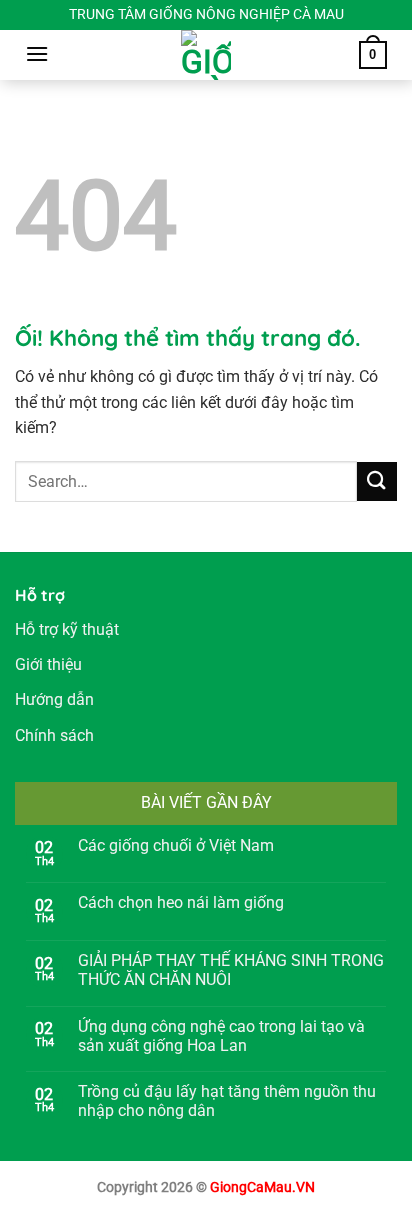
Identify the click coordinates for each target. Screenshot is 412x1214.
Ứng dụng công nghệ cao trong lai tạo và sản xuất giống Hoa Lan (221, 1036)
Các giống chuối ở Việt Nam (176, 845)
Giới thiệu (48, 664)
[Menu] (37, 53)
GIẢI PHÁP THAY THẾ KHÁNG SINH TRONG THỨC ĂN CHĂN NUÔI (231, 970)
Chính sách (54, 735)
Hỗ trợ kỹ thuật (67, 629)
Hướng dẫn (54, 699)
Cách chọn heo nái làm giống (181, 902)
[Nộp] (377, 481)
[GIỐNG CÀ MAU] (206, 55)
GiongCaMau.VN (262, 1187)
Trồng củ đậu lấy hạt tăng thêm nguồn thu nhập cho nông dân (227, 1101)
